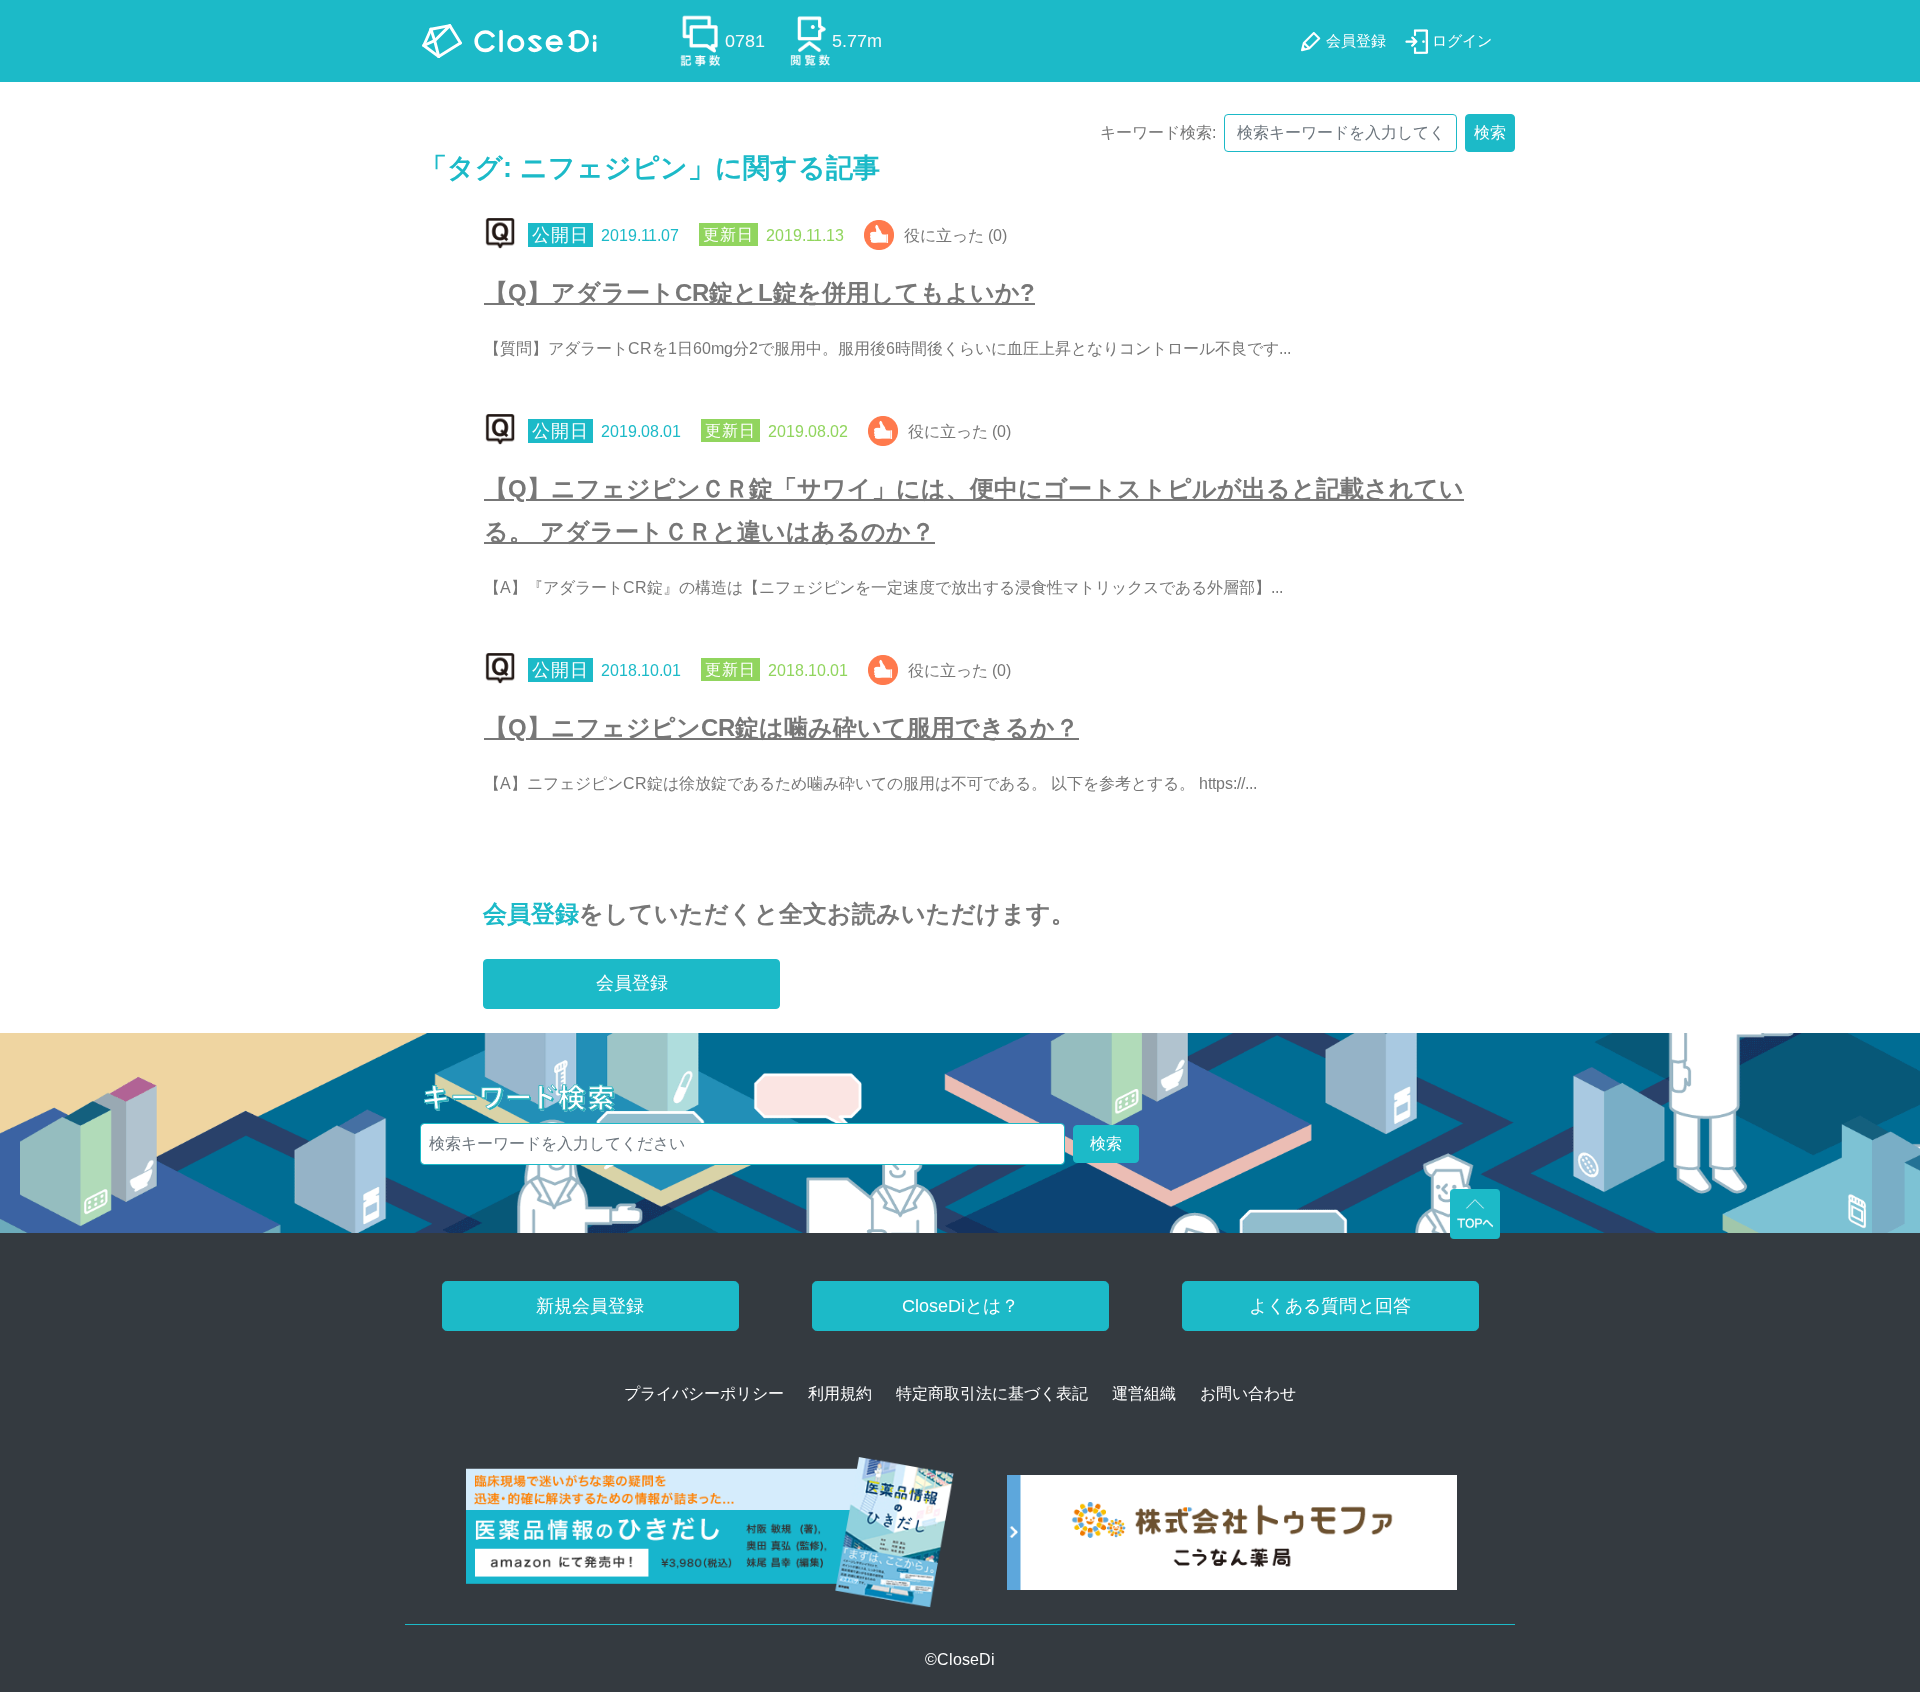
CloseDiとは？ (960, 1306)
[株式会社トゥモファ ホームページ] (1232, 1539)
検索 (1490, 132)
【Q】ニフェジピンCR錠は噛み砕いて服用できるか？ (781, 727)
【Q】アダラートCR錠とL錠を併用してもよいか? (759, 292)
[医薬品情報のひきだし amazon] (710, 1539)
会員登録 (531, 913)
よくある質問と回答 (1330, 1306)
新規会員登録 (590, 1306)
